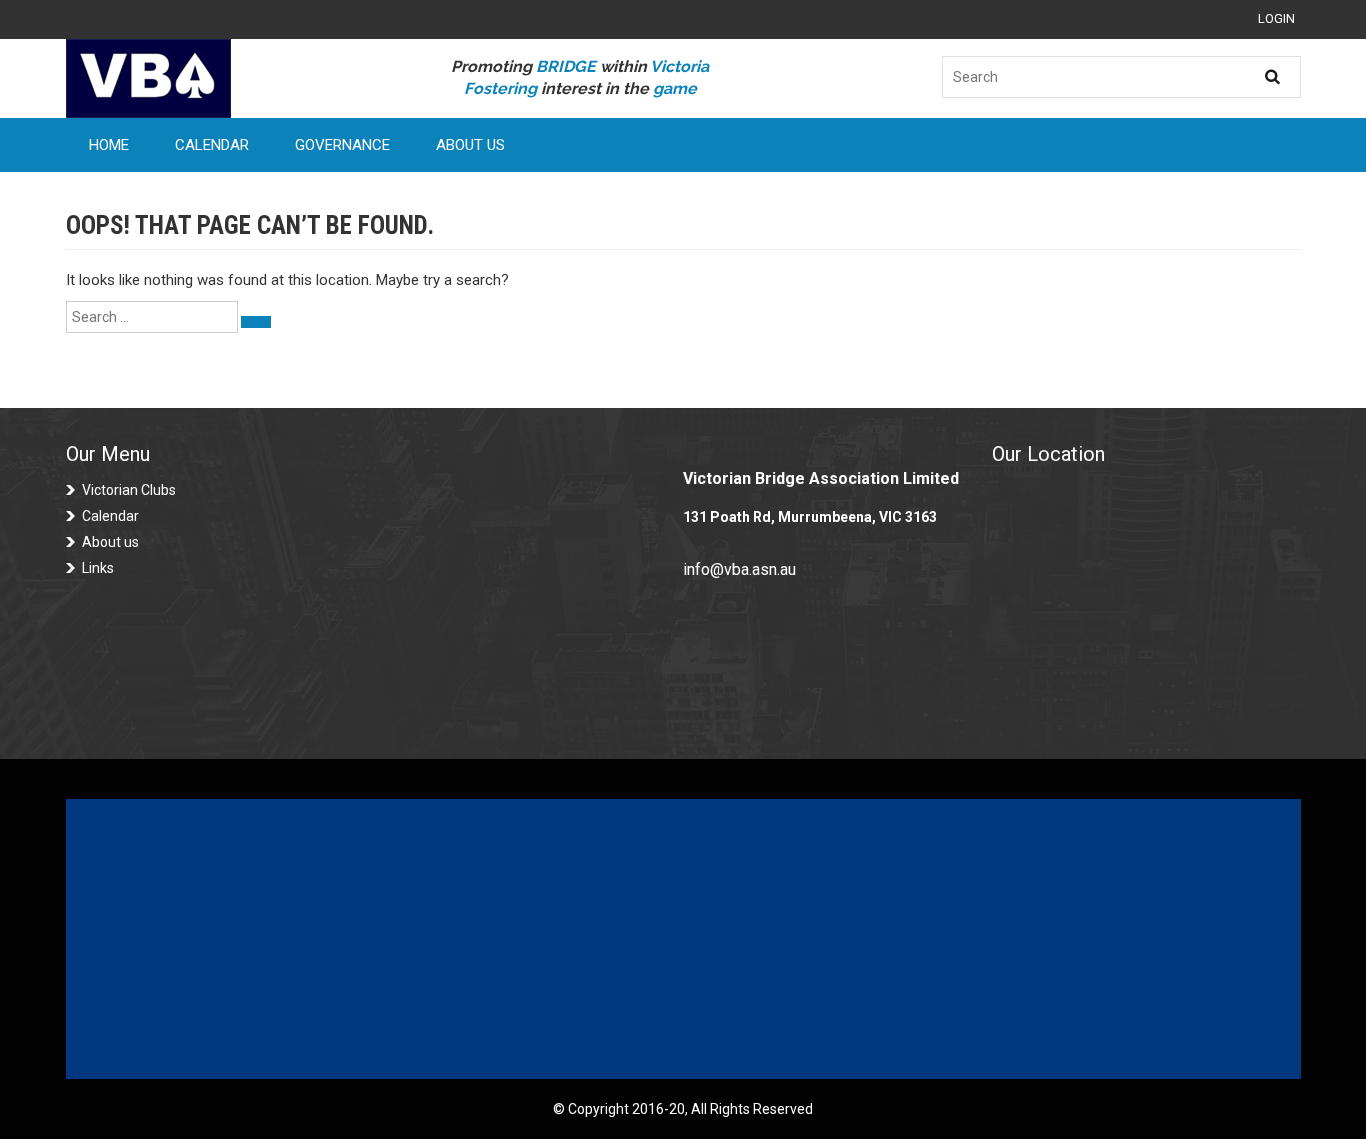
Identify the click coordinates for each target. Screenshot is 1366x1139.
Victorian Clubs (129, 490)
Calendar (212, 145)
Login (1276, 18)
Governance (342, 145)
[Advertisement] (683, 939)
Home (109, 145)
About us (110, 542)
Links (98, 568)
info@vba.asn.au (739, 569)
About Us (470, 145)
